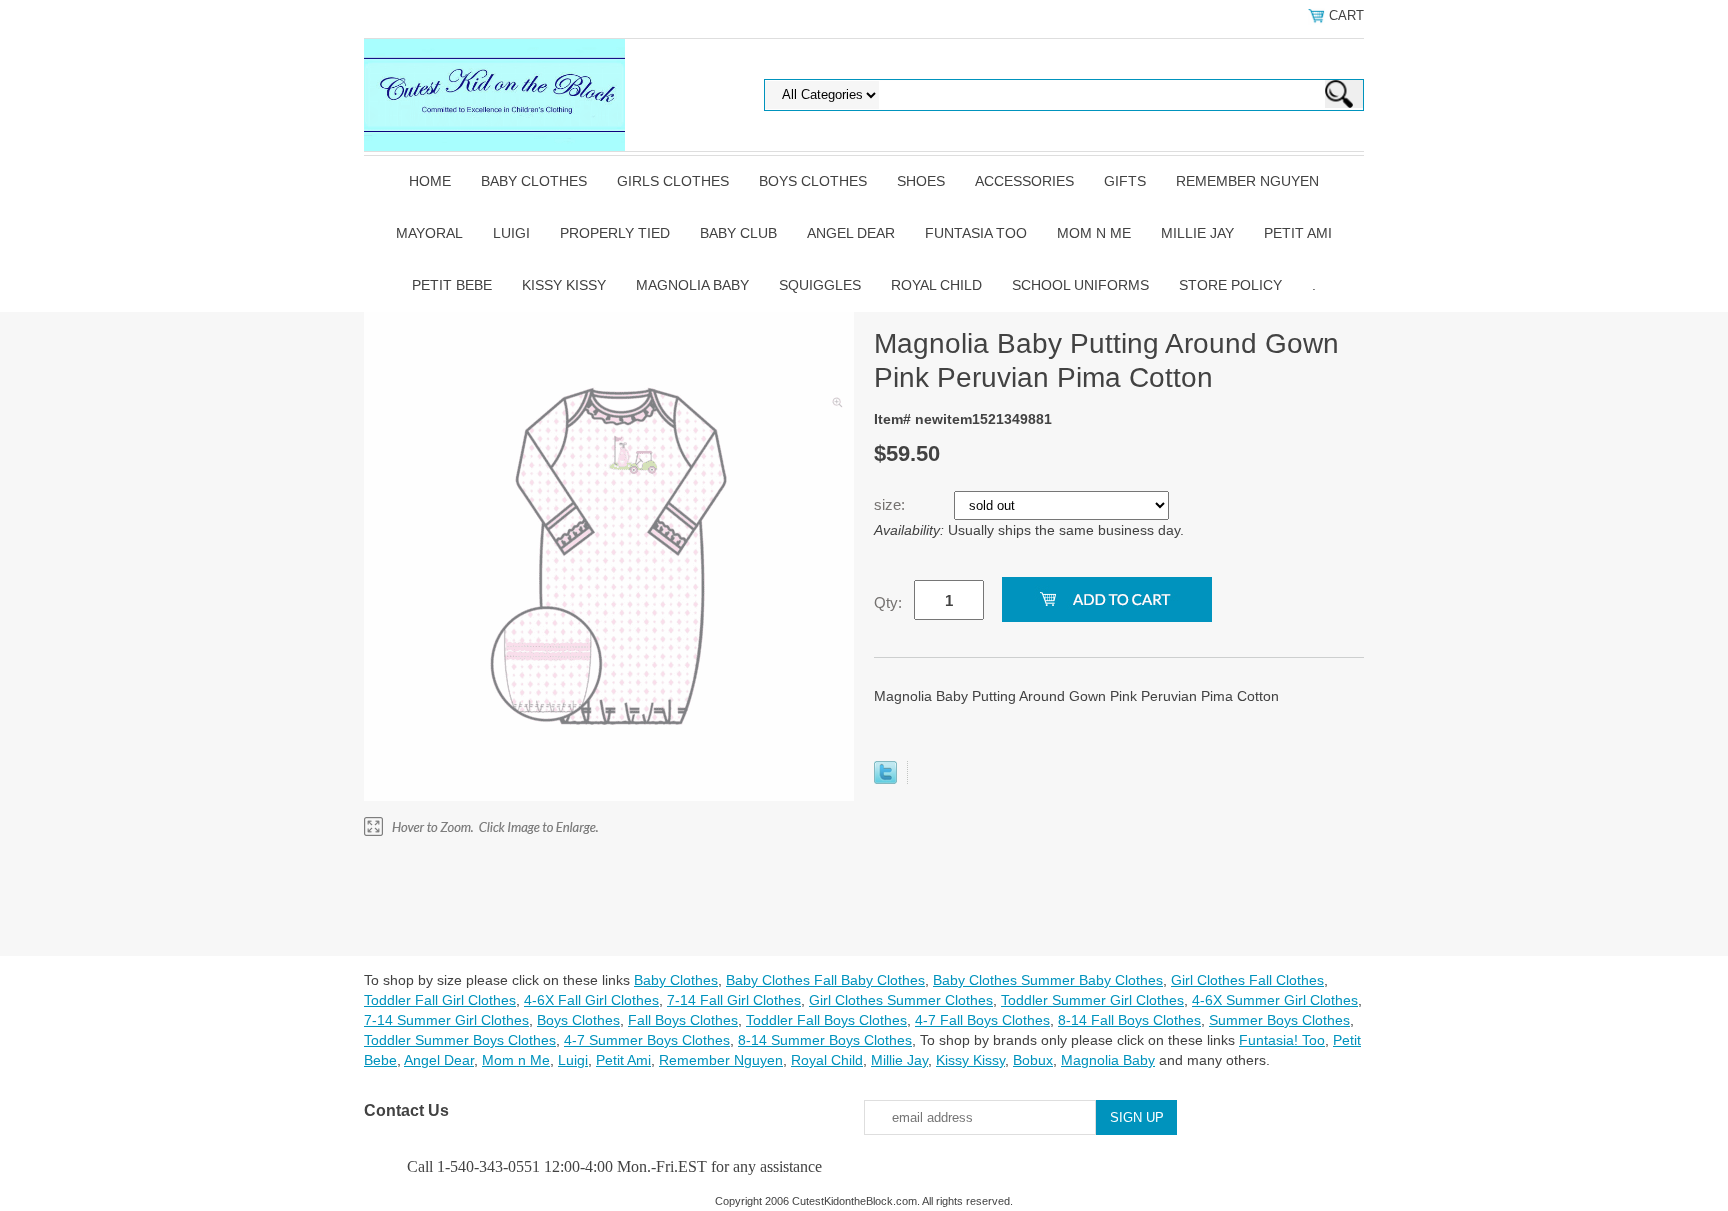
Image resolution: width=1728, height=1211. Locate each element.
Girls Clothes (673, 181)
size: (891, 504)
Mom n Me (1094, 233)
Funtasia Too (976, 233)
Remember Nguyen (1247, 181)
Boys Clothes (813, 181)
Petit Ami (1298, 233)
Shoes (921, 181)
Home (430, 181)
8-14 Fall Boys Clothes (1129, 1020)
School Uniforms (1080, 285)
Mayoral (429, 233)
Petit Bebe (452, 285)
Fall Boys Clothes (683, 1020)
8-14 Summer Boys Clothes (825, 1040)
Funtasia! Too (1282, 1040)
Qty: (888, 602)
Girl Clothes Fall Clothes (1247, 980)
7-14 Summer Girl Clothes (446, 1020)
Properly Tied (615, 233)
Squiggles (820, 285)
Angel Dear (851, 233)
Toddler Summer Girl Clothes (1092, 1000)
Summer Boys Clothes (1279, 1020)
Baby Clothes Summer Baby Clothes (1048, 980)
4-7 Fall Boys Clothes (982, 1020)
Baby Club (738, 233)
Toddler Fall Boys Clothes (826, 1020)
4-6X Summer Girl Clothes (1275, 1000)
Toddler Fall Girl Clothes (440, 1000)
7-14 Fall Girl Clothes (734, 1000)
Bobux (1033, 1060)
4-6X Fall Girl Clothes (591, 1000)
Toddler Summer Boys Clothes (460, 1040)
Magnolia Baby (692, 285)
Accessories (1024, 181)
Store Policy (1230, 285)
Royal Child (936, 285)
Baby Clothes (534, 181)
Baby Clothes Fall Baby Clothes (825, 980)
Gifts (1125, 181)
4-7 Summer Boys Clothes (647, 1040)
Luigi (511, 233)
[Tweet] (885, 779)
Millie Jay (1197, 233)
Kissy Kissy (564, 285)
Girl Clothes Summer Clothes (901, 1000)
